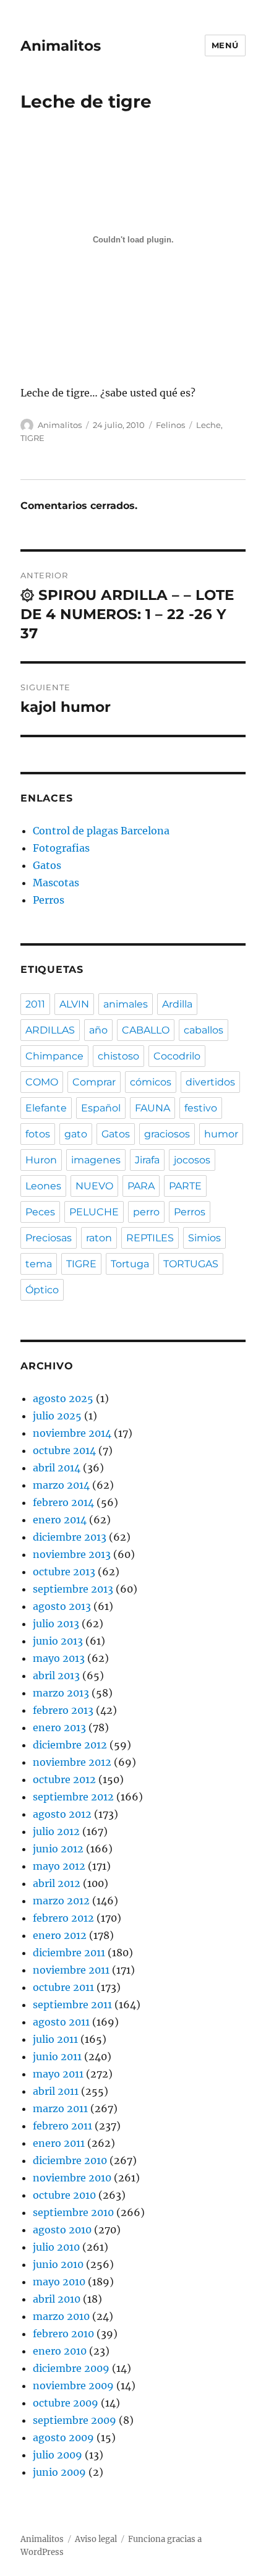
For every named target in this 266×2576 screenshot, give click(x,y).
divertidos (210, 1082)
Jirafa (147, 1160)
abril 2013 (56, 1675)
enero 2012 (60, 1935)
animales (126, 1004)
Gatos (47, 865)
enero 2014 (60, 1520)
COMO (42, 1082)
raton (99, 1238)
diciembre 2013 (70, 1537)
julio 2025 (57, 1416)
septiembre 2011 (72, 2005)
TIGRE (32, 438)
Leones (43, 1186)
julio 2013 (56, 1624)
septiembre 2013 (73, 1589)
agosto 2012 (62, 1814)
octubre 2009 (66, 2403)
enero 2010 (60, 2351)
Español (101, 1108)
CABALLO (146, 1030)
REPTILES (150, 1238)
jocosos (192, 1160)
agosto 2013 (62, 1606)
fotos (38, 1134)
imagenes (96, 1160)
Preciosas (49, 1238)
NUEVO (94, 1186)
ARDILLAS (50, 1030)
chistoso (118, 1056)
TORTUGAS (191, 1264)
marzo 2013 (61, 1693)
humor (221, 1134)
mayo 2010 (59, 2282)
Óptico (42, 1290)
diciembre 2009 (71, 2368)
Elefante (46, 1108)
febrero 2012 (63, 1918)
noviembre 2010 (72, 2178)
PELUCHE (94, 1212)
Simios (204, 1238)
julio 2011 (55, 2039)
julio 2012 (56, 1831)
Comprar (94, 1082)
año (98, 1030)
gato (76, 1134)
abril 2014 (57, 1468)
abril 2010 (57, 2299)
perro (146, 1212)
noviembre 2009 (73, 2386)
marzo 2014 (61, 1485)
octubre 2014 (64, 1450)
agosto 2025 (63, 1398)
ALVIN (74, 1004)
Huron (41, 1160)
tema (39, 1264)
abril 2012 (57, 1883)
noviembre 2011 (71, 1970)
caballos (204, 1030)
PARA (141, 1186)
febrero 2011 (62, 2126)
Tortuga (130, 1264)
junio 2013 (58, 1641)
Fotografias (61, 848)
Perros (49, 900)
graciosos (167, 1134)
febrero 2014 (63, 1502)
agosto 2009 (63, 2437)
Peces (40, 1212)
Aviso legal (96, 2539)
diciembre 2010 (70, 2160)
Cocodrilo (177, 1056)
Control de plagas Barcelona (101, 831)
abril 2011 (56, 2091)
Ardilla (177, 1004)
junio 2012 (58, 1849)
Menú (225, 45)
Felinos (170, 425)
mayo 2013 (59, 1658)
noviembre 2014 (72, 1433)
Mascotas (56, 883)
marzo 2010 (61, 2316)
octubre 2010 (64, 2195)
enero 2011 (59, 2143)
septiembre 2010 (73, 2212)
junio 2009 (59, 2472)
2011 (35, 1004)
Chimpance (54, 1056)
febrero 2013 (63, 1710)
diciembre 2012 (70, 1745)
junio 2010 (58, 2264)
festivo (201, 1108)
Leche (208, 425)
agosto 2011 (61, 2022)
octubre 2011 (63, 1987)
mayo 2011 (58, 2074)
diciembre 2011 (69, 1953)
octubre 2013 (64, 1572)
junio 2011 (57, 2056)
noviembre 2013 (72, 1554)
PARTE (185, 1186)
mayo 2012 (59, 1866)
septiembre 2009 (75, 2420)
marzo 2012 (61, 1901)
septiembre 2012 (73, 1797)
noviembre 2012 (72, 1762)
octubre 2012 (64, 1779)
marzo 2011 (60, 2108)
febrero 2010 (63, 2334)
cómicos (151, 1082)
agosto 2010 (62, 2230)
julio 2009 (58, 2455)
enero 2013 (59, 1727)
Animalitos (61, 46)
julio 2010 (56, 2247)
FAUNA (152, 1108)
